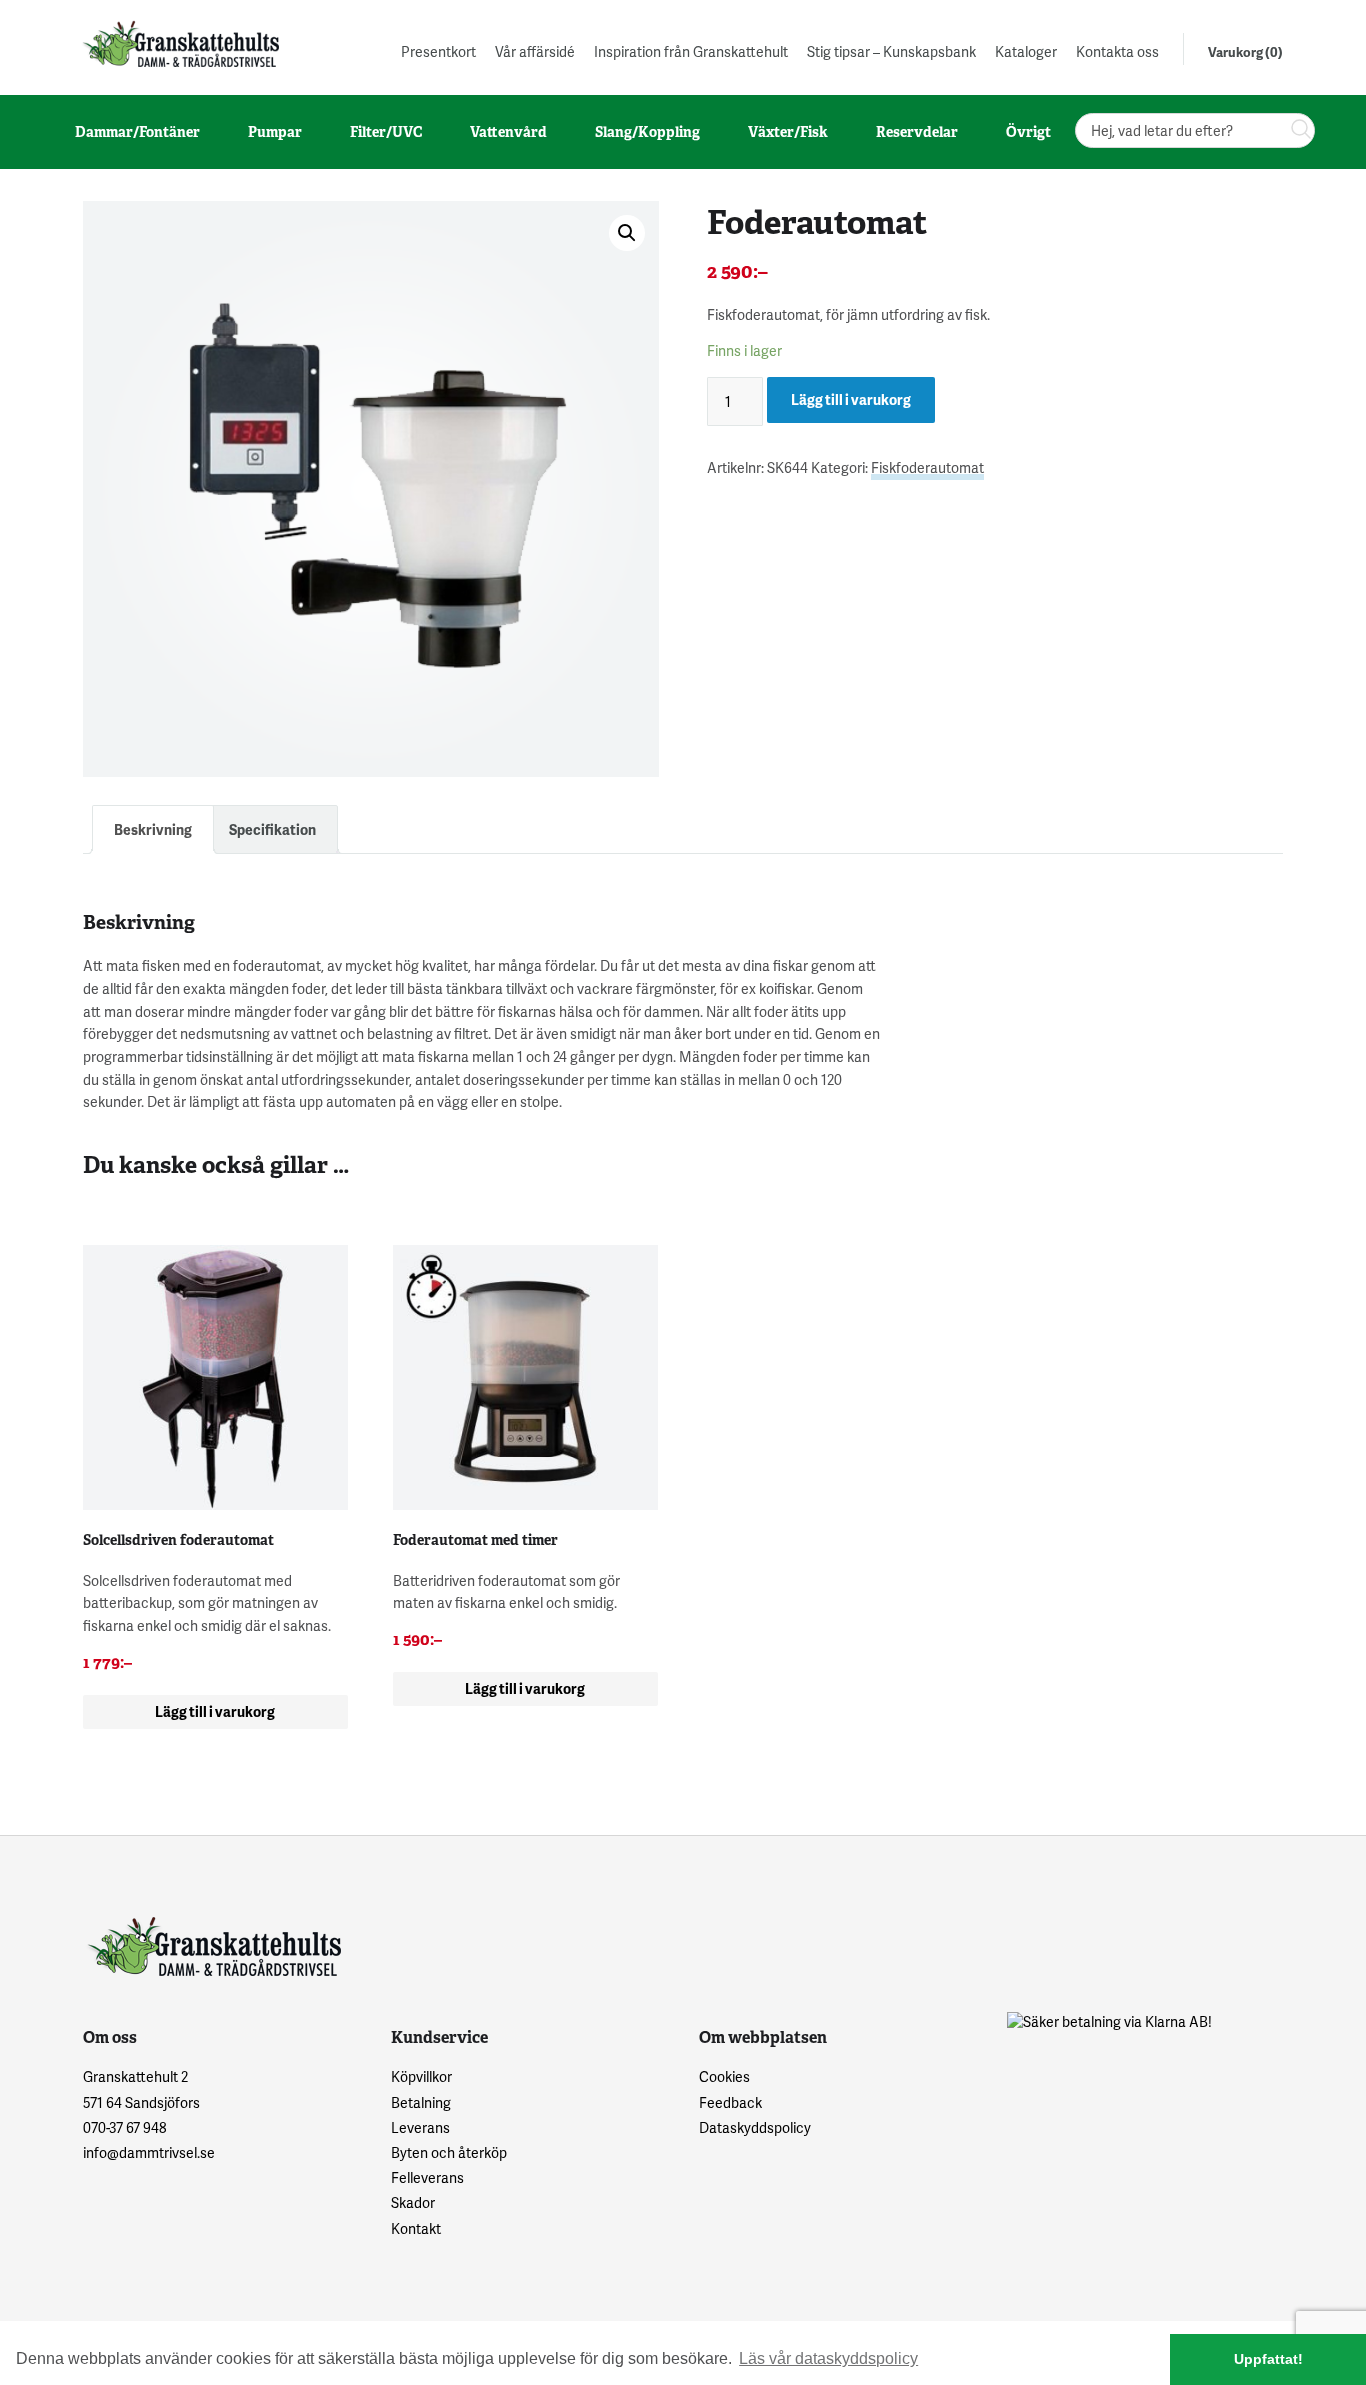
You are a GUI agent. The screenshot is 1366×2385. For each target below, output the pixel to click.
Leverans (420, 2127)
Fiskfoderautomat (927, 467)
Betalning (421, 2102)
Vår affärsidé (535, 51)
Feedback (730, 2102)
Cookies (724, 2076)
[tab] (153, 829)
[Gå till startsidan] (179, 43)
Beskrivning (153, 829)
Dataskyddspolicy (755, 2127)
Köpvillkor (421, 2076)
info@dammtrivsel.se (149, 2152)
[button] (627, 233)
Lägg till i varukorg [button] (215, 1711)
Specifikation (272, 829)
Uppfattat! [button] (1268, 2359)
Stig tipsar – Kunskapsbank (891, 51)
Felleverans (427, 2177)
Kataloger (1026, 51)
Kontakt (416, 2228)
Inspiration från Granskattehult (691, 51)
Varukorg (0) (1245, 52)
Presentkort (438, 51)
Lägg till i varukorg (851, 399)
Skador (413, 2202)
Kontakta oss (1117, 51)
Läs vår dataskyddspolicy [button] (828, 2358)
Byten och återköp (449, 2152)
